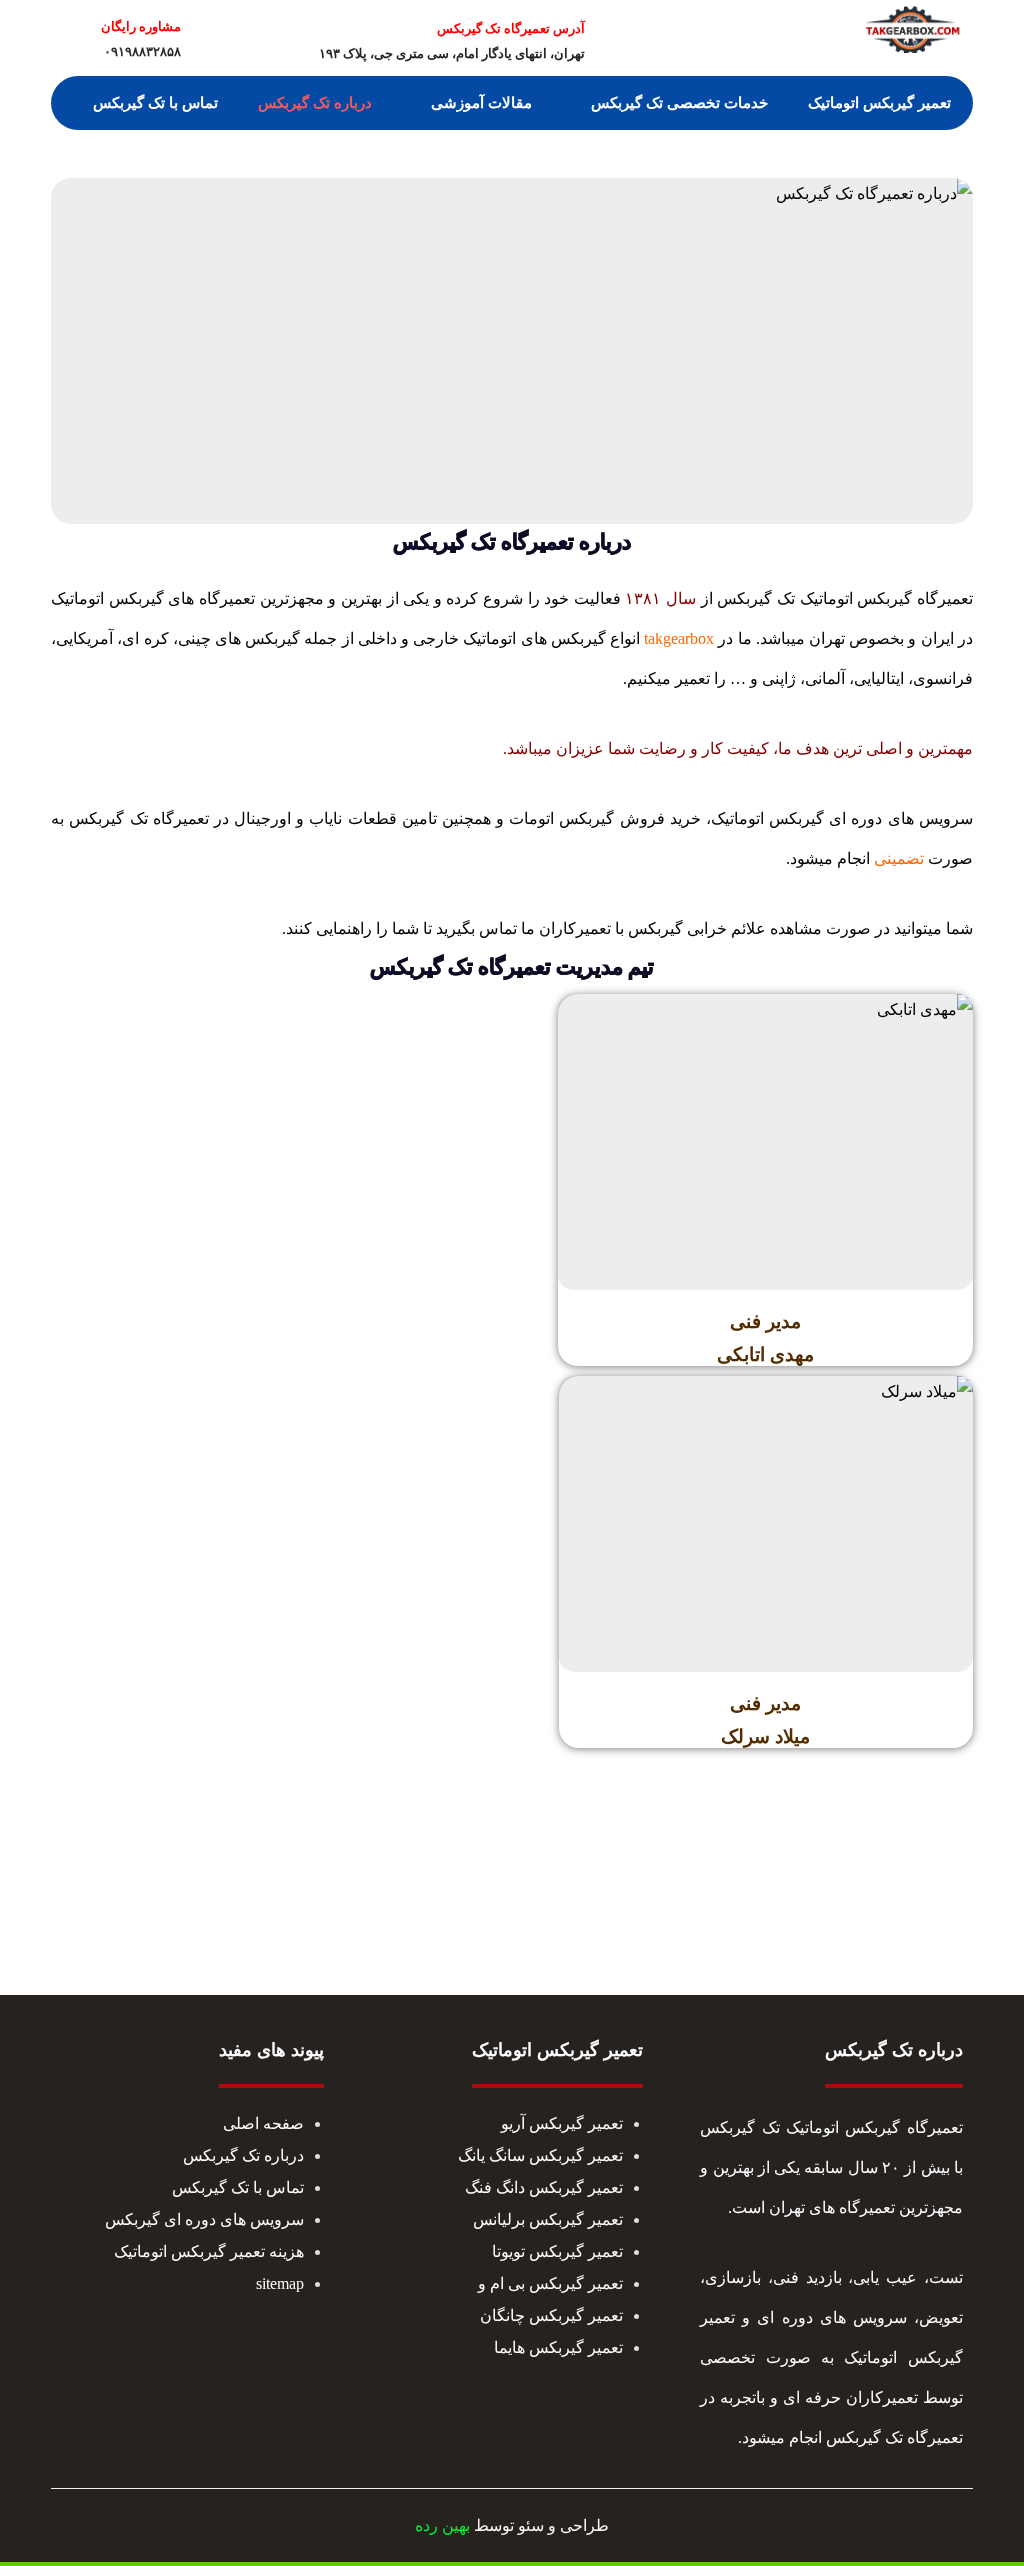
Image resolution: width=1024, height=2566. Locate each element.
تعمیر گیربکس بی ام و (550, 2283)
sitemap (280, 2283)
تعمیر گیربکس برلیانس (548, 2219)
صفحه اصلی (263, 2123)
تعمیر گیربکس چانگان (551, 2315)
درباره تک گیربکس (243, 2155)
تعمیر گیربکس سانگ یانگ (540, 2155)
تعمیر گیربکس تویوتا (557, 2251)
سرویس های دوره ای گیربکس (204, 2219)
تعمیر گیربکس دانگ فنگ (544, 2187)
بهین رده (442, 2525)
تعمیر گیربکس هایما (558, 2347)
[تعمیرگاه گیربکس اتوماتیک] (913, 29)
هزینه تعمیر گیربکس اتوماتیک (209, 2251)
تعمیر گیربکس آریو (562, 2123)
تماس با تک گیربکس (238, 2187)
